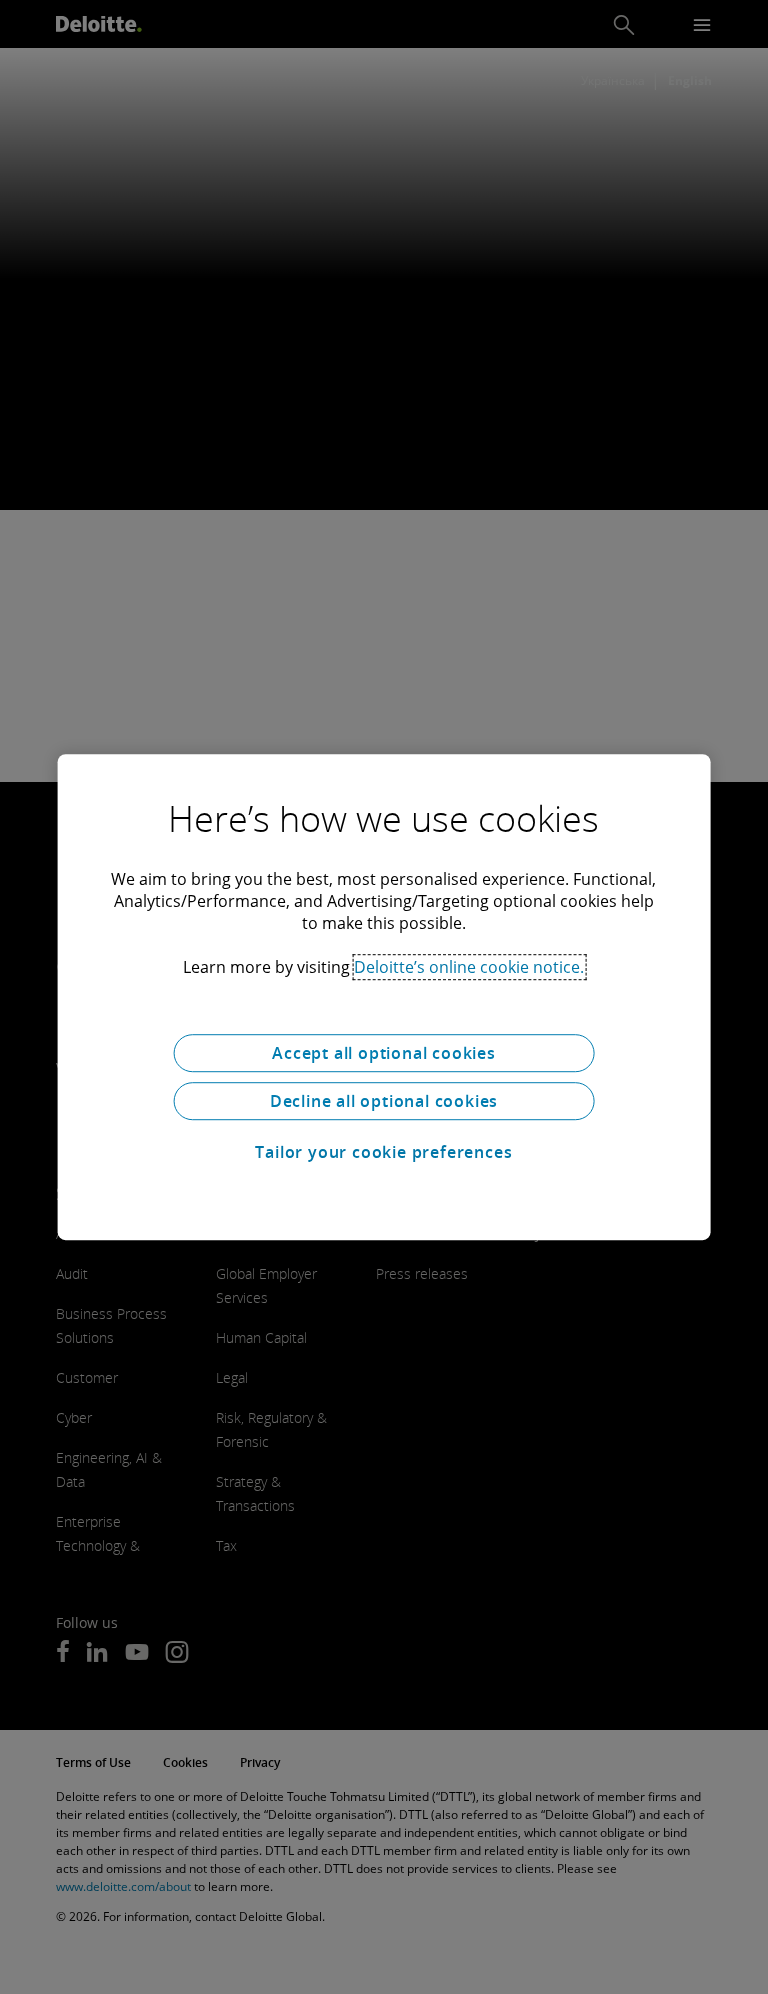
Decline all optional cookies (384, 1101)
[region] (384, 997)
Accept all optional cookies (384, 1053)
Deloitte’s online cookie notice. (469, 967)
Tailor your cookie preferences (383, 1152)
